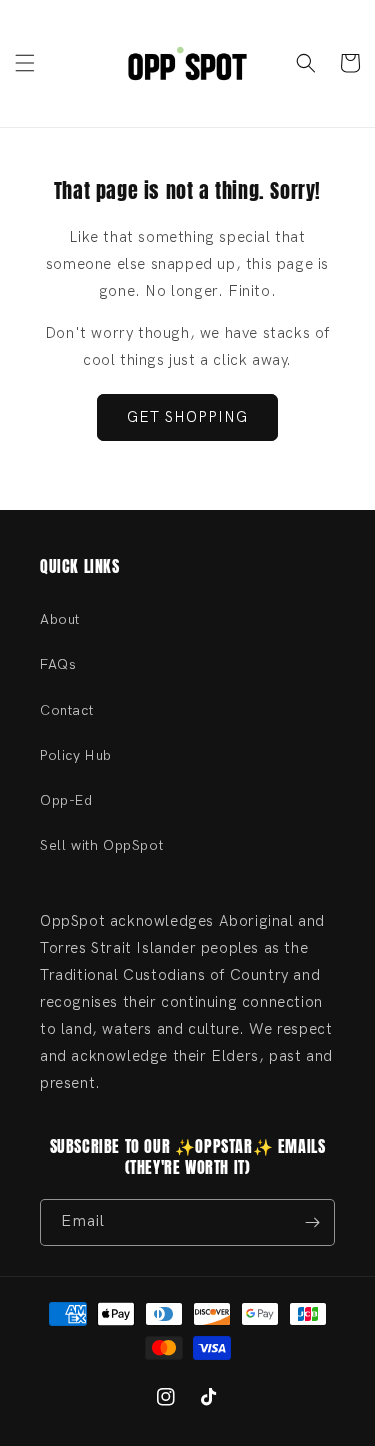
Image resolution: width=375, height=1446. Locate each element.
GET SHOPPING (187, 417)
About (60, 619)
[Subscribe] (312, 1222)
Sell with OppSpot (101, 845)
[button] (25, 63)
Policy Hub (76, 755)
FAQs (58, 664)
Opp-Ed (66, 800)
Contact (66, 710)
